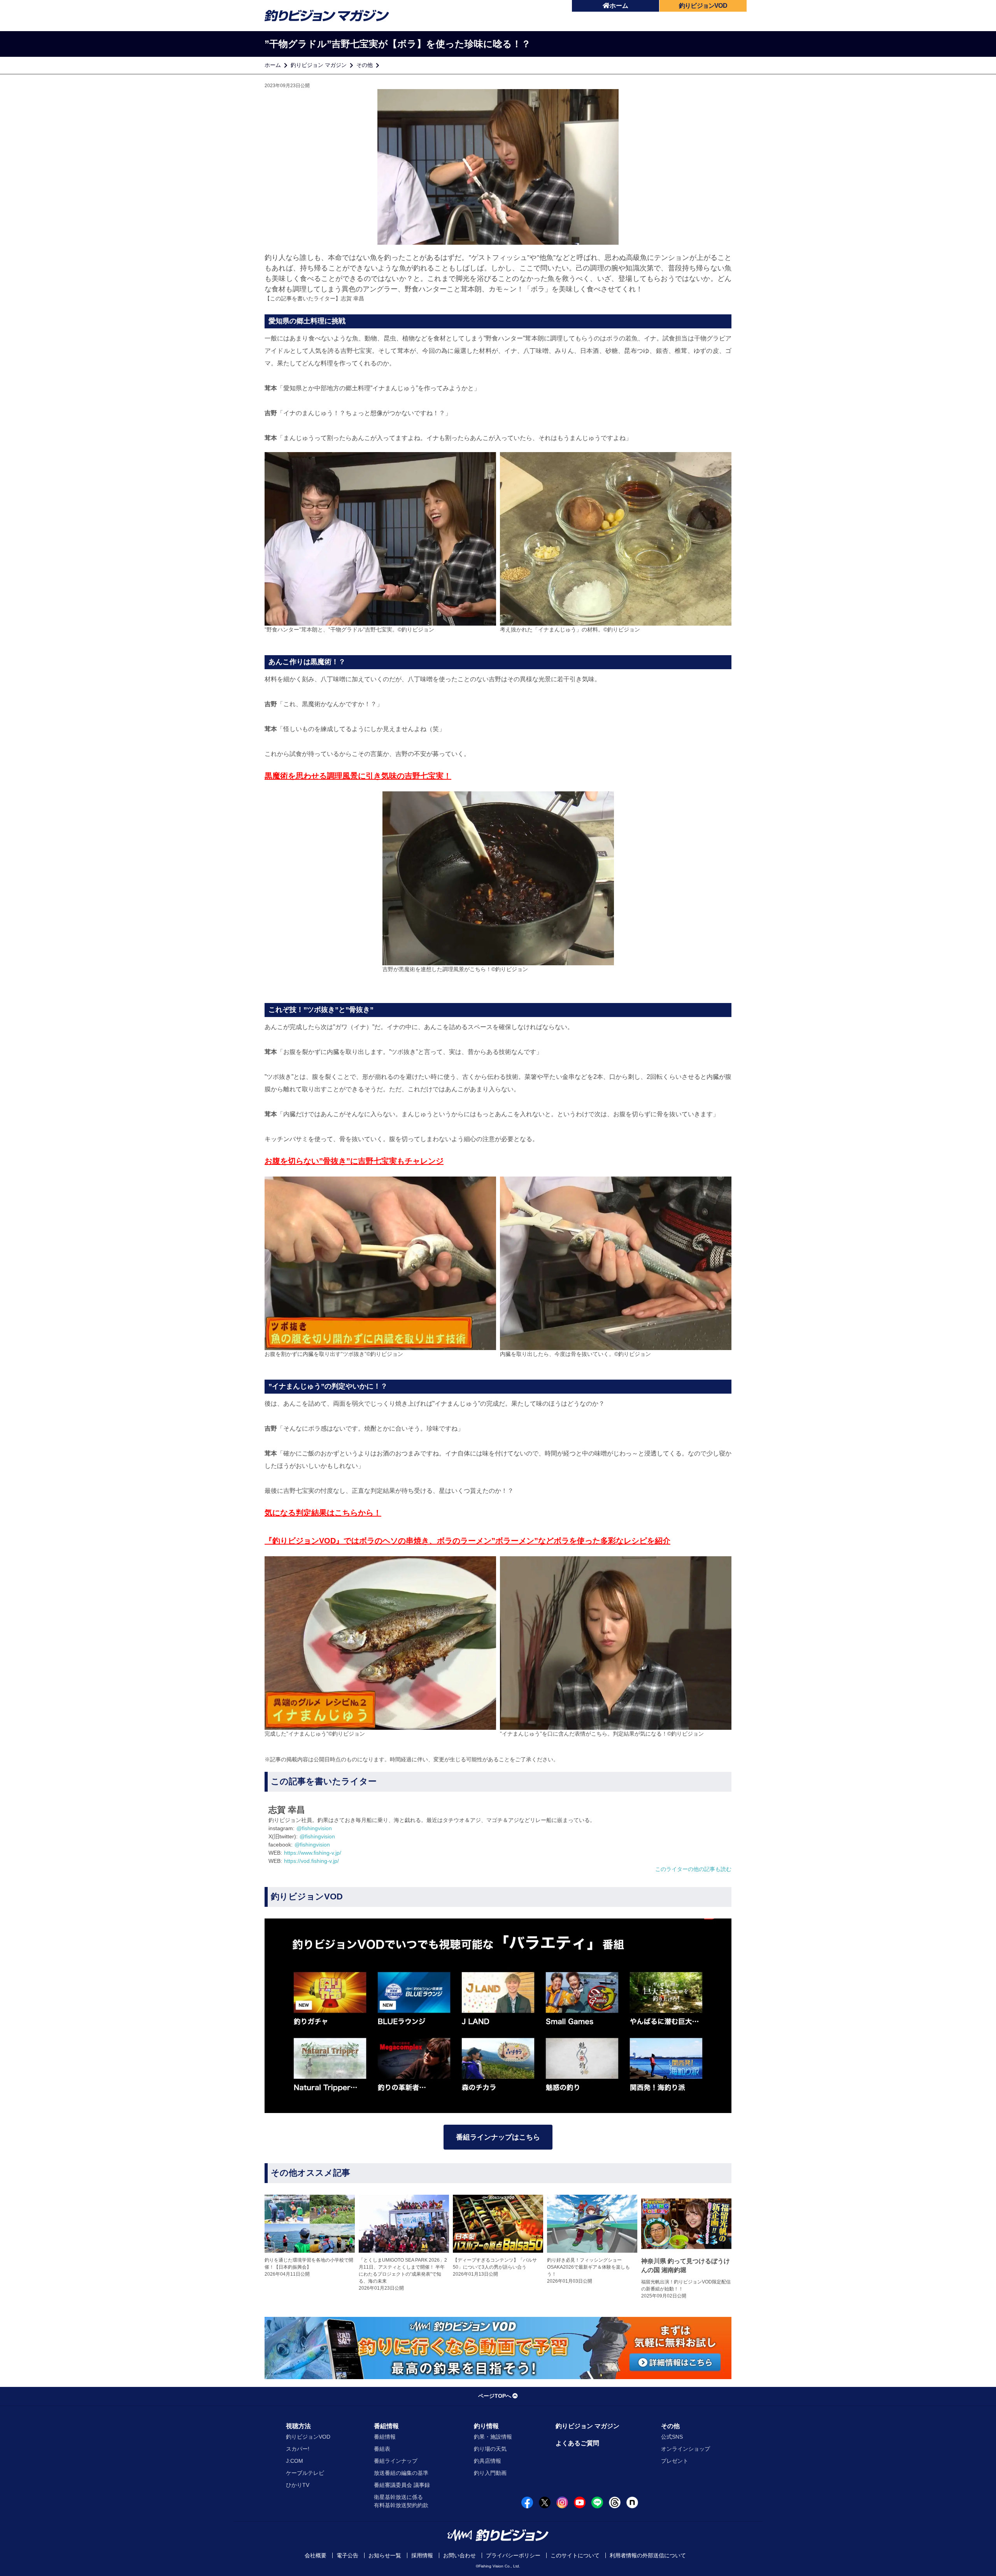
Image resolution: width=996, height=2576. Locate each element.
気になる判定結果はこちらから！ (323, 1513)
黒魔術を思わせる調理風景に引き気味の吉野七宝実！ (358, 776)
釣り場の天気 (490, 2449)
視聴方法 (298, 2426)
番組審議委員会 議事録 (402, 2485)
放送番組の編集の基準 (401, 2473)
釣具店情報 (487, 2461)
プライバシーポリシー (513, 2555)
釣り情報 (486, 2426)
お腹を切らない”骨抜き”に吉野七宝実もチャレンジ (354, 1161)
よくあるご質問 (577, 2443)
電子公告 (347, 2555)
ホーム (619, 6)
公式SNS (672, 2437)
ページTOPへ (495, 2396)
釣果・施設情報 (493, 2437)
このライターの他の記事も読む (693, 1869)
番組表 (382, 2449)
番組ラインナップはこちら (498, 2137)
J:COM (295, 2461)
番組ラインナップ (396, 2461)
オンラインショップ (686, 2449)
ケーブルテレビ (305, 2473)
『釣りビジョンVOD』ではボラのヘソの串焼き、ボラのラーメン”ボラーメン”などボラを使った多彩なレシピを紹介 (467, 1541)
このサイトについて (575, 2555)
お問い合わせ (459, 2555)
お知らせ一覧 (385, 2555)
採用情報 (422, 2555)
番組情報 (386, 2426)
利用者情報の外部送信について (648, 2555)
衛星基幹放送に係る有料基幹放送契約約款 (401, 2501)
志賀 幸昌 (352, 298)
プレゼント (675, 2461)
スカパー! (298, 2449)
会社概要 (316, 2555)
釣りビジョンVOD (308, 2437)
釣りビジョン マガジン (319, 65)
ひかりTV (298, 2485)
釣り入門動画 (490, 2473)
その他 (365, 65)
